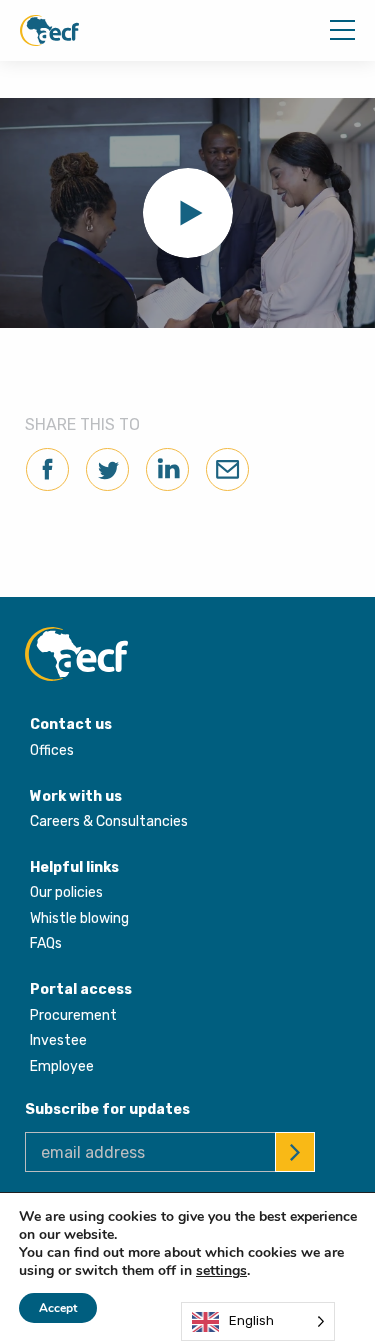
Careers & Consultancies (109, 821)
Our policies (66, 892)
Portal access (81, 989)
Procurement (73, 1015)
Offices (52, 750)
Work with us (76, 796)
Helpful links (74, 867)
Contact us (71, 724)
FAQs (46, 943)
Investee (58, 1040)
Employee (62, 1066)
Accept (58, 1308)
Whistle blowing (79, 918)
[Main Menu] (342, 30)
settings (221, 1271)
